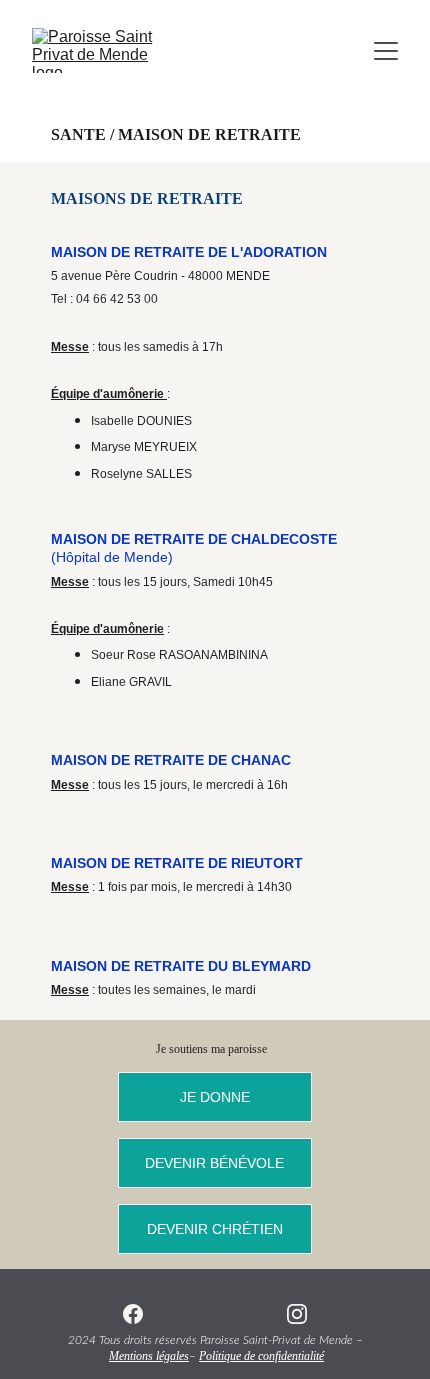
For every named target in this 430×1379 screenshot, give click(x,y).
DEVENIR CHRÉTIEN (215, 1229)
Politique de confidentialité (261, 1356)
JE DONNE (215, 1097)
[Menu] (386, 51)
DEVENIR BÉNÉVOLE (214, 1163)
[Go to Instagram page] (297, 1314)
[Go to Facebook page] (133, 1314)
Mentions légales (149, 1356)
